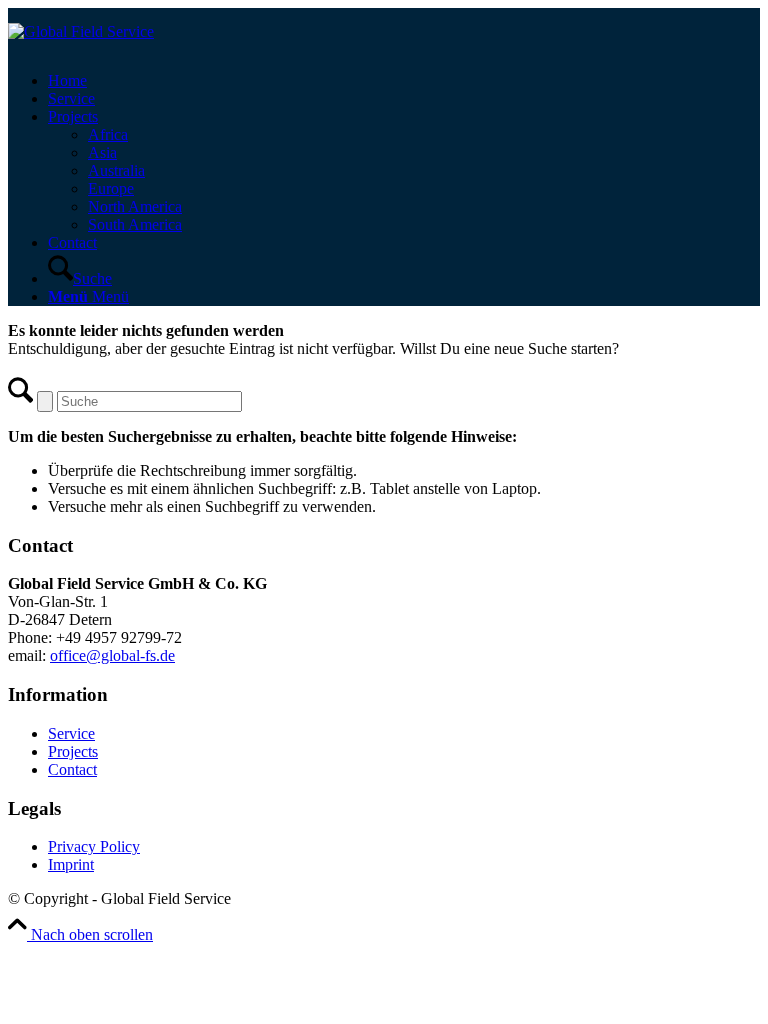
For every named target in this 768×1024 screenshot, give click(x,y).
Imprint (71, 864)
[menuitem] (404, 81)
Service (71, 733)
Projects (73, 751)
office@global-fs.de (112, 655)
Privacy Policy (94, 846)
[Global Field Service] (81, 31)
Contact (72, 769)
